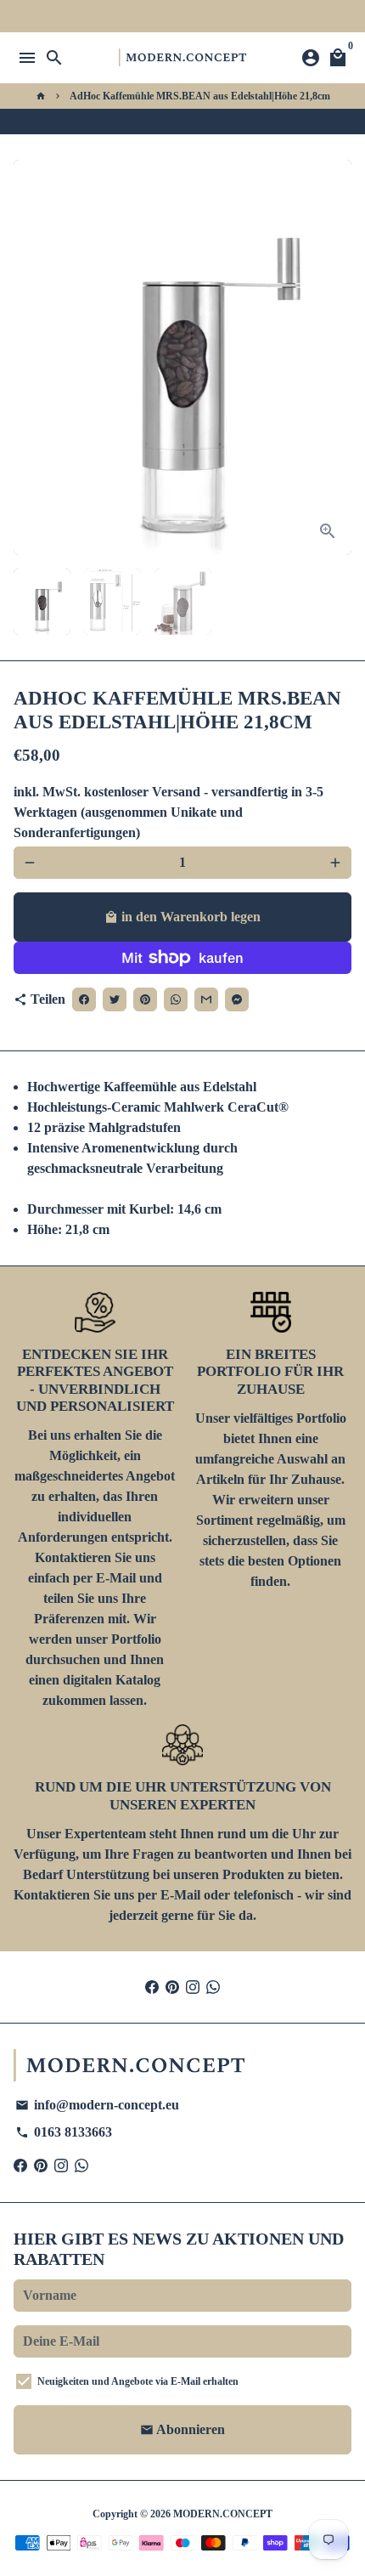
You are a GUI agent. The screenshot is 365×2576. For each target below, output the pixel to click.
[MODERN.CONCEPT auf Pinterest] (172, 1987)
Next (335, 358)
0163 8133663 (64, 2132)
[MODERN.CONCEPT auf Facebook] (152, 1987)
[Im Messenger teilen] (248, 122)
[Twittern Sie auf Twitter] (180, 122)
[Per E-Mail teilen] (231, 122)
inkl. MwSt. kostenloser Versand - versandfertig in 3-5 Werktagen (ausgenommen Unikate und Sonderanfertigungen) (168, 812)
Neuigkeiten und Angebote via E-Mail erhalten (138, 2381)
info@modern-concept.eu (97, 2105)
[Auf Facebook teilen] (163, 122)
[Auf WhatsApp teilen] (214, 122)
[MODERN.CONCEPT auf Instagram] (193, 1987)
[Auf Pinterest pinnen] (197, 122)
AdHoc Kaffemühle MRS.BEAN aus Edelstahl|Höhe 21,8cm (200, 96)
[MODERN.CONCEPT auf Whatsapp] (213, 1987)
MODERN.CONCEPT (223, 2514)
